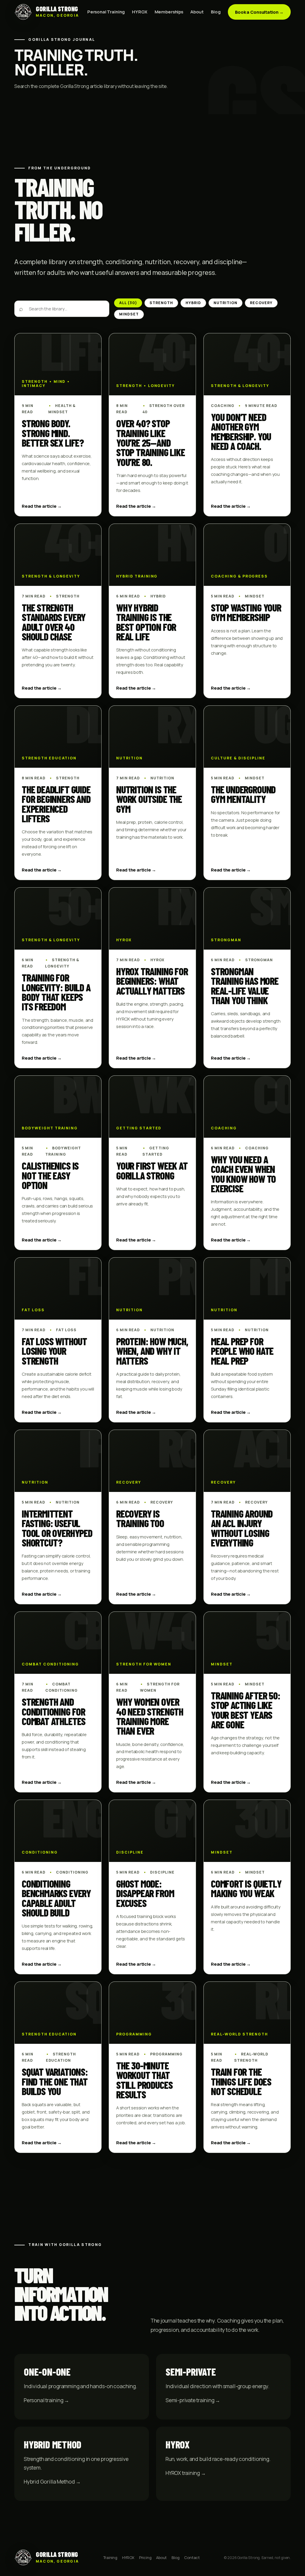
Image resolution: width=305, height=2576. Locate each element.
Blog (216, 12)
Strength (161, 303)
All (128, 303)
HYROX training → (186, 2473)
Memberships (169, 12)
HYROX (140, 12)
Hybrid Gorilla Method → (52, 2481)
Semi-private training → (193, 2400)
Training (110, 2558)
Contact (192, 2558)
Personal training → (46, 2400)
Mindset (129, 314)
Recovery (261, 303)
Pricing (145, 2558)
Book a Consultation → (259, 12)
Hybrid (193, 303)
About (197, 12)
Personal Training (106, 12)
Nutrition (225, 303)
